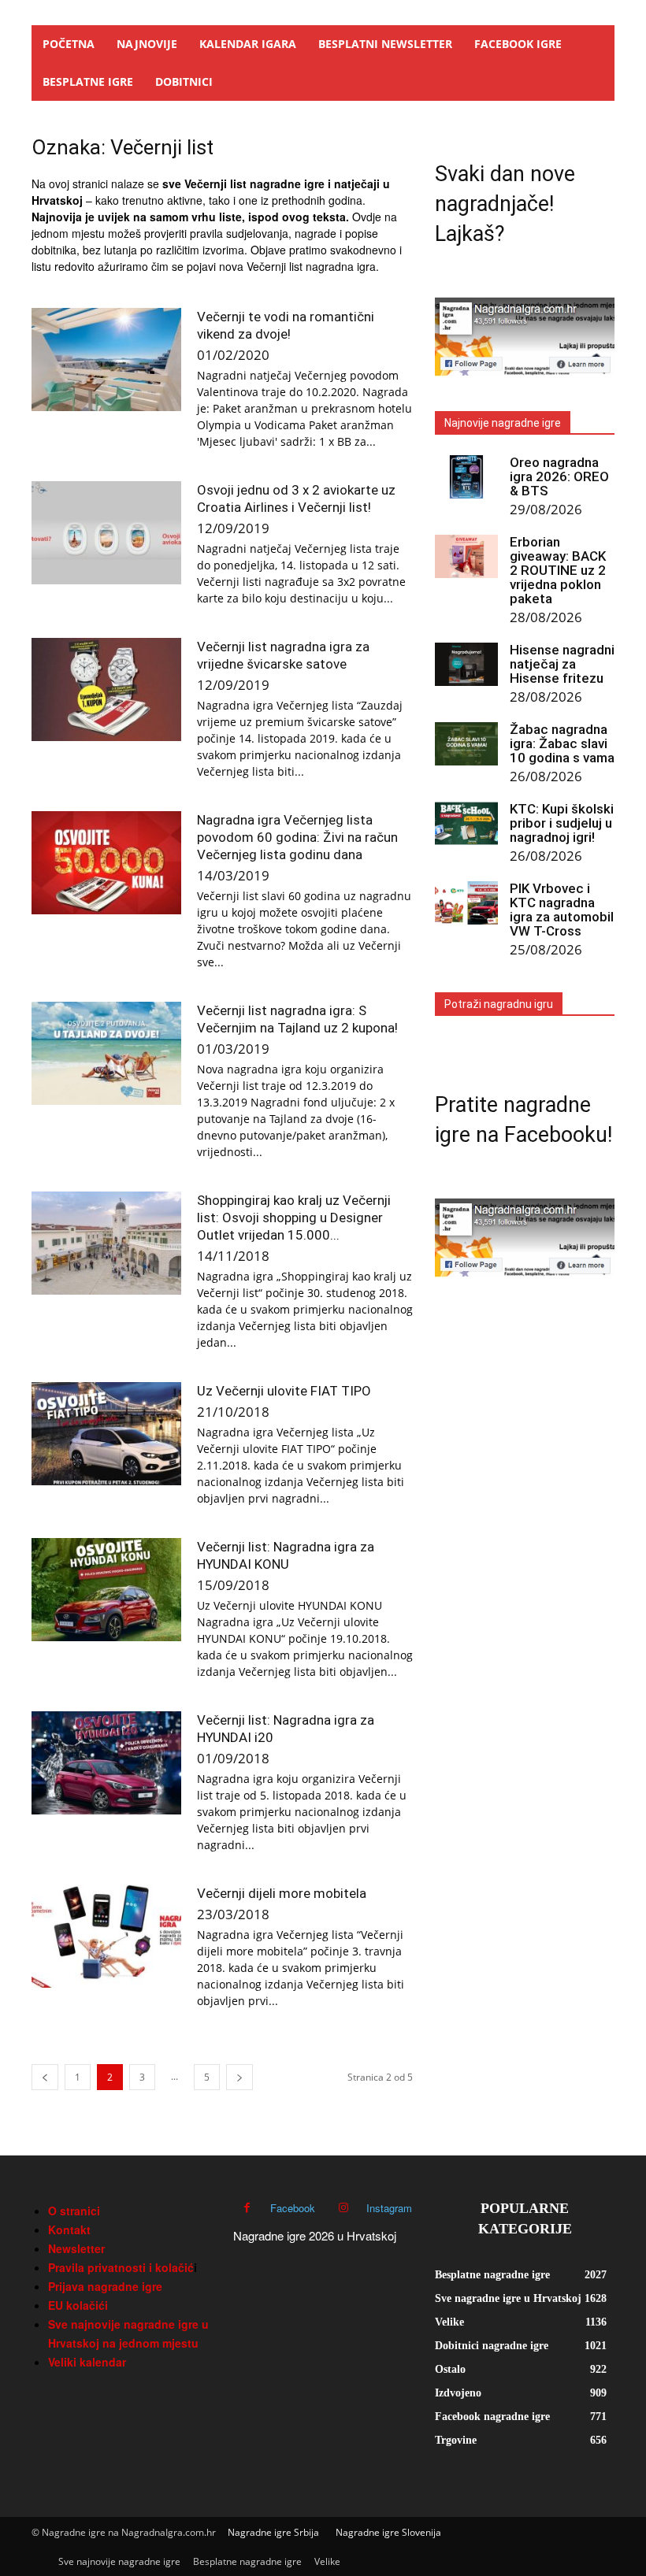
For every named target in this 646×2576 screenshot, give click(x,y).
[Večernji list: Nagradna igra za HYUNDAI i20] (106, 1763)
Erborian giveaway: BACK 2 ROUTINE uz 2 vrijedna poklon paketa (558, 570)
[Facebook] (247, 2208)
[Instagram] (343, 2208)
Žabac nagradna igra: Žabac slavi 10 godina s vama (562, 743)
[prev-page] (45, 2077)
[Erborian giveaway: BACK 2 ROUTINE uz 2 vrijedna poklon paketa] (466, 556)
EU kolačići (78, 2305)
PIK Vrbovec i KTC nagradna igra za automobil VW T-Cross (562, 910)
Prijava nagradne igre (105, 2286)
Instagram (389, 2208)
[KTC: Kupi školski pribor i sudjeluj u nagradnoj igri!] (466, 823)
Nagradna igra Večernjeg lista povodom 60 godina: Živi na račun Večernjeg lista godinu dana (297, 837)
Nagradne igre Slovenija (388, 2532)
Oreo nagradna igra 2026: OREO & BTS (559, 476)
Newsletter (76, 2248)
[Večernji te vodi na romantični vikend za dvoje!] (106, 360)
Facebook (293, 2208)
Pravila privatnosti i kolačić (121, 2267)
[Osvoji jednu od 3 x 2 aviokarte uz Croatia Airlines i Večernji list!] (106, 533)
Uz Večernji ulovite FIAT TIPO (284, 1391)
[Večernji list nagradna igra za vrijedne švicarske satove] (106, 689)
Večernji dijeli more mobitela (282, 1893)
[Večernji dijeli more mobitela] (106, 1936)
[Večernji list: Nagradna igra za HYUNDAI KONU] (106, 1590)
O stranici (74, 2211)
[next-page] (239, 2077)
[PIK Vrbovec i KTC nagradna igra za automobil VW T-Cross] (466, 903)
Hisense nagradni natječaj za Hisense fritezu (562, 664)
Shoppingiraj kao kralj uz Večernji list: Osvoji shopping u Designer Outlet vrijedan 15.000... (294, 1218)
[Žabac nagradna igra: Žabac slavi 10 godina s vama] (466, 744)
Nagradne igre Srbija (273, 2532)
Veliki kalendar (87, 2362)
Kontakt (69, 2229)
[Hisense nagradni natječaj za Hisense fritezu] (466, 664)
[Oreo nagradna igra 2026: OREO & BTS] (466, 477)
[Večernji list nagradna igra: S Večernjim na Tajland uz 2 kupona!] (106, 1053)
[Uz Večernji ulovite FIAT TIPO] (106, 1434)
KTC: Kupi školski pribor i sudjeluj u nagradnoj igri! (562, 823)
